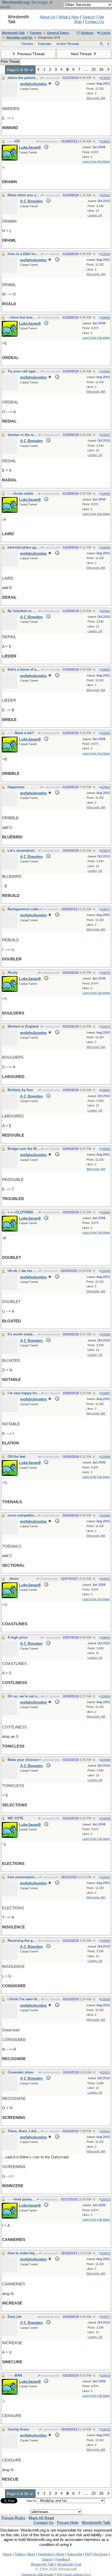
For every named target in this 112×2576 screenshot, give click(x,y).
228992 (105, 1638)
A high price (17, 1637)
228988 (105, 1457)
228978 (105, 973)
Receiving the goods (24, 1941)
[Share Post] (94, 78)
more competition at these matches (36, 1515)
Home (7, 2554)
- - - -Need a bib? (21, 733)
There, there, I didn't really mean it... (37, 2131)
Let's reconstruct (21, 851)
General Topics (58, 33)
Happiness (16, 787)
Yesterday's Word (51, 2554)
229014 (105, 2199)
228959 (105, 548)
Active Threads (68, 44)
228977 (105, 909)
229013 (105, 2131)
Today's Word (25, 2554)
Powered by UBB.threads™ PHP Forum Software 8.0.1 (56, 2574)
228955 (105, 318)
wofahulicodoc (49, 141)
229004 (105, 1999)
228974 (105, 851)
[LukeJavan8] (10, 159)
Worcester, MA (96, 98)
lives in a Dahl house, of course (33, 254)
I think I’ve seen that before (29, 1999)
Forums (36, 33)
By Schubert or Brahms (26, 611)
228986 (105, 1334)
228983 (105, 1149)
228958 (105, 494)
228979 (105, 1027)
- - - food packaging (23, 2199)
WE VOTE (15, 1818)
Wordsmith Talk (13, 33)
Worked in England (23, 1026)
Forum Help (68, 2523)
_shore (13, 1579)
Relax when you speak (26, 195)
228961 (105, 611)
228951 (105, 141)
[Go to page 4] (38, 70)
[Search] (101, 44)
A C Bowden (52, 254)
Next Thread (82, 54)
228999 (105, 1818)
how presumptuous (23, 1877)
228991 (105, 1579)
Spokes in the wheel (24, 435)
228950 (105, 78)
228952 (105, 195)
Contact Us (95, 22)
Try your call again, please (29, 371)
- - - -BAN (15, 2375)
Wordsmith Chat (69, 2564)
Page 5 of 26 (18, 70)
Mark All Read (41, 2518)
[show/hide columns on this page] (108, 44)
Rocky (13, 973)
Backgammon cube (23, 909)
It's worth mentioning (25, 1334)
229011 (106, 2072)
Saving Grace (18, 2429)
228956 (105, 371)
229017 (105, 2317)
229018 (105, 2376)
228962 (105, 670)
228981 (105, 1090)
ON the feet (16, 1457)
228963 (105, 733)
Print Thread (10, 62)
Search (88, 17)
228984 (105, 1212)
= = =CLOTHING (20, 1212)
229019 (105, 2429)
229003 (105, 1941)
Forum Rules (14, 2518)
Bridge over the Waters (26, 1149)
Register (87, 33)
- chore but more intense (27, 317)
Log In (105, 33)
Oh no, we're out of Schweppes (33, 1696)
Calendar (45, 44)
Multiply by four (20, 1090)
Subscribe (74, 2554)
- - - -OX (14, 141)
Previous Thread (30, 54)
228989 (105, 1515)
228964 (105, 787)
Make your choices (23, 1760)
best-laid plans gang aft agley (31, 547)
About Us (48, 17)
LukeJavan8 (52, 78)
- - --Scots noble (20, 494)
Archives (101, 2554)
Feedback (63, 2559)
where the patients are (25, 78)
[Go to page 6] (108, 70)
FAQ (88, 2554)
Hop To (31, 2501)
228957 (105, 435)
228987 (105, 1393)
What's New (69, 17)
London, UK (95, 215)
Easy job (15, 2317)
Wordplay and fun (19, 38)
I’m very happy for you (26, 1393)
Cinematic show (20, 2072)
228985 (105, 1271)
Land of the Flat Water (96, 162)
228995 (105, 1696)
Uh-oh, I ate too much (25, 1271)
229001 (105, 1877)
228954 (105, 254)
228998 (105, 1760)
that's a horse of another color (32, 669)
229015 (105, 2253)
